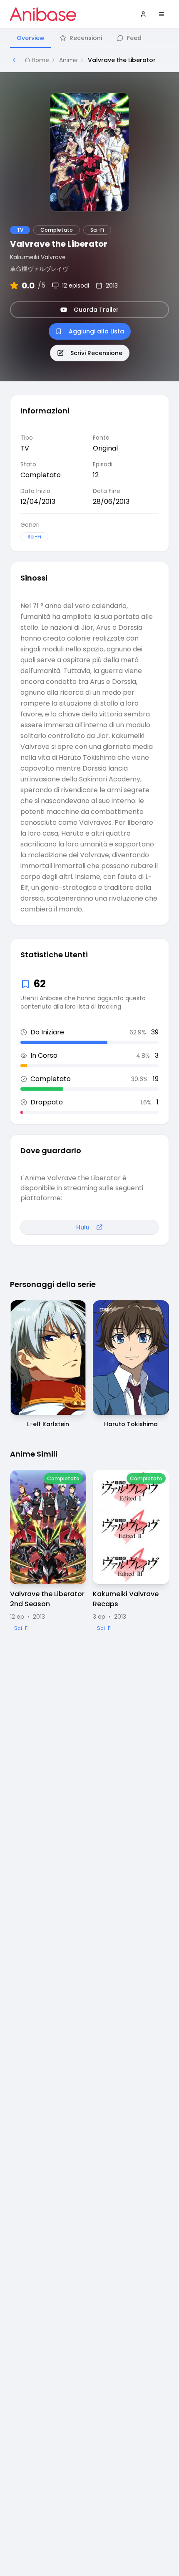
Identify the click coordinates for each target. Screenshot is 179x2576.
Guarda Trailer (96, 310)
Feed (134, 38)
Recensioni (86, 38)
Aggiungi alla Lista (96, 331)
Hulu (83, 1227)
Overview (31, 38)
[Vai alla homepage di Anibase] (43, 14)
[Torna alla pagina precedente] (14, 60)
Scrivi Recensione (96, 353)
